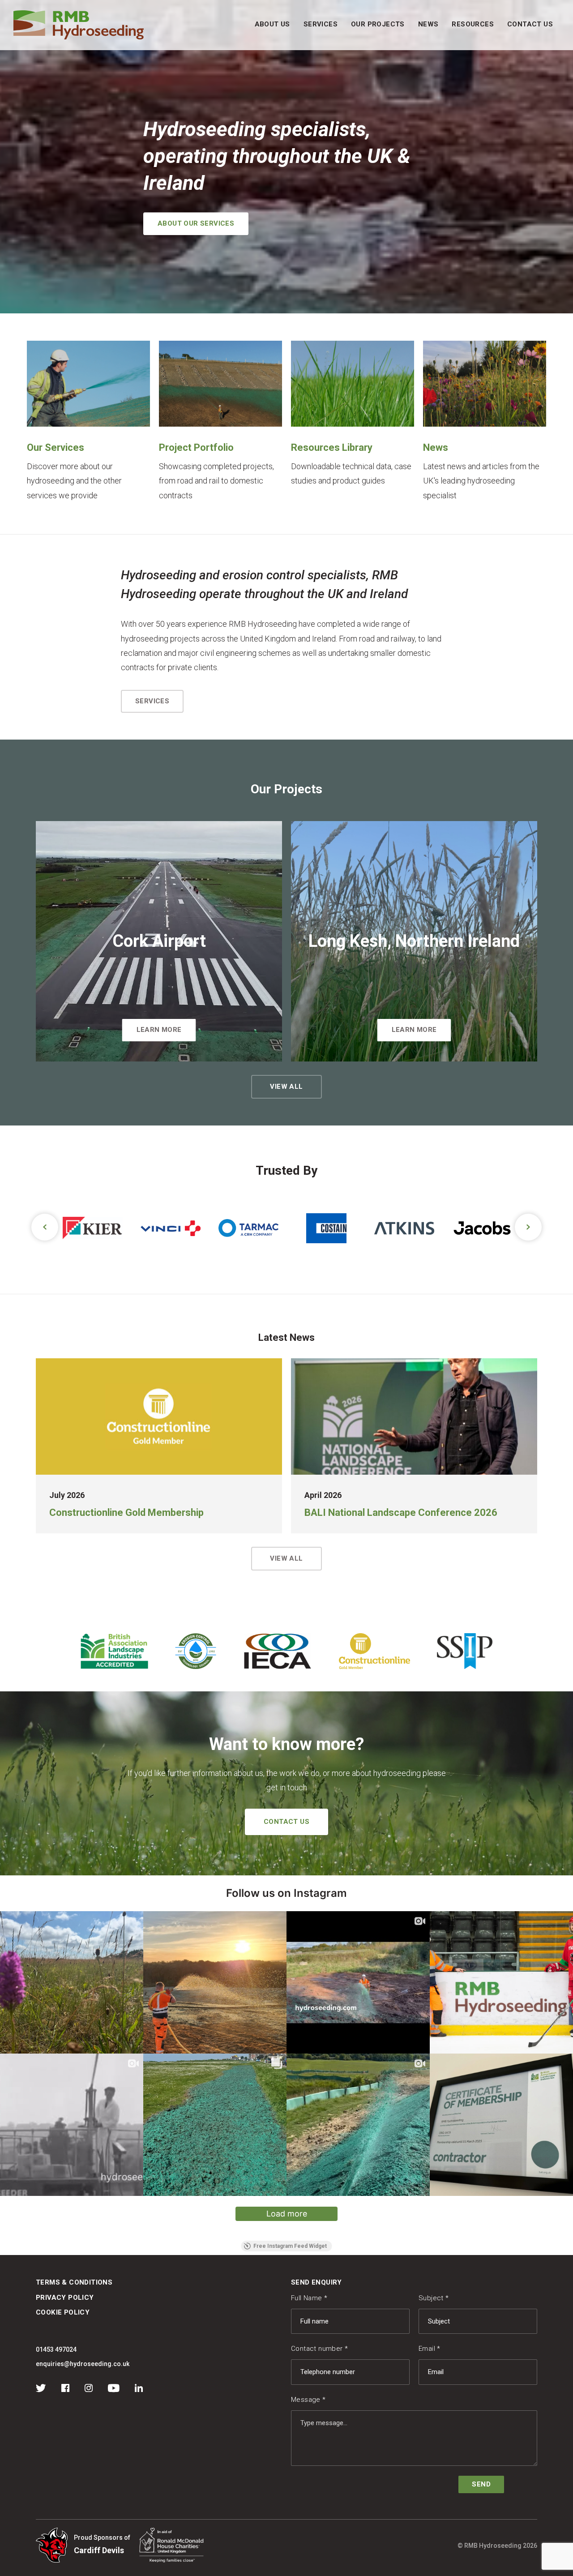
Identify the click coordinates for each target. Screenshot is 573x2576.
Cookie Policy (63, 2312)
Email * (430, 2349)
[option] (60, 1228)
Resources (473, 24)
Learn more (159, 1030)
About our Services (196, 223)
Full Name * (309, 2298)
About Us (272, 24)
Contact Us (530, 24)
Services (321, 24)
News (428, 24)
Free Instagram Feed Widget (290, 2246)
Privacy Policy (65, 2298)
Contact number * (319, 2349)
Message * (308, 2400)
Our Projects (378, 24)
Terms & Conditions (74, 2282)
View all (286, 1087)
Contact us (286, 1822)
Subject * (434, 2298)
